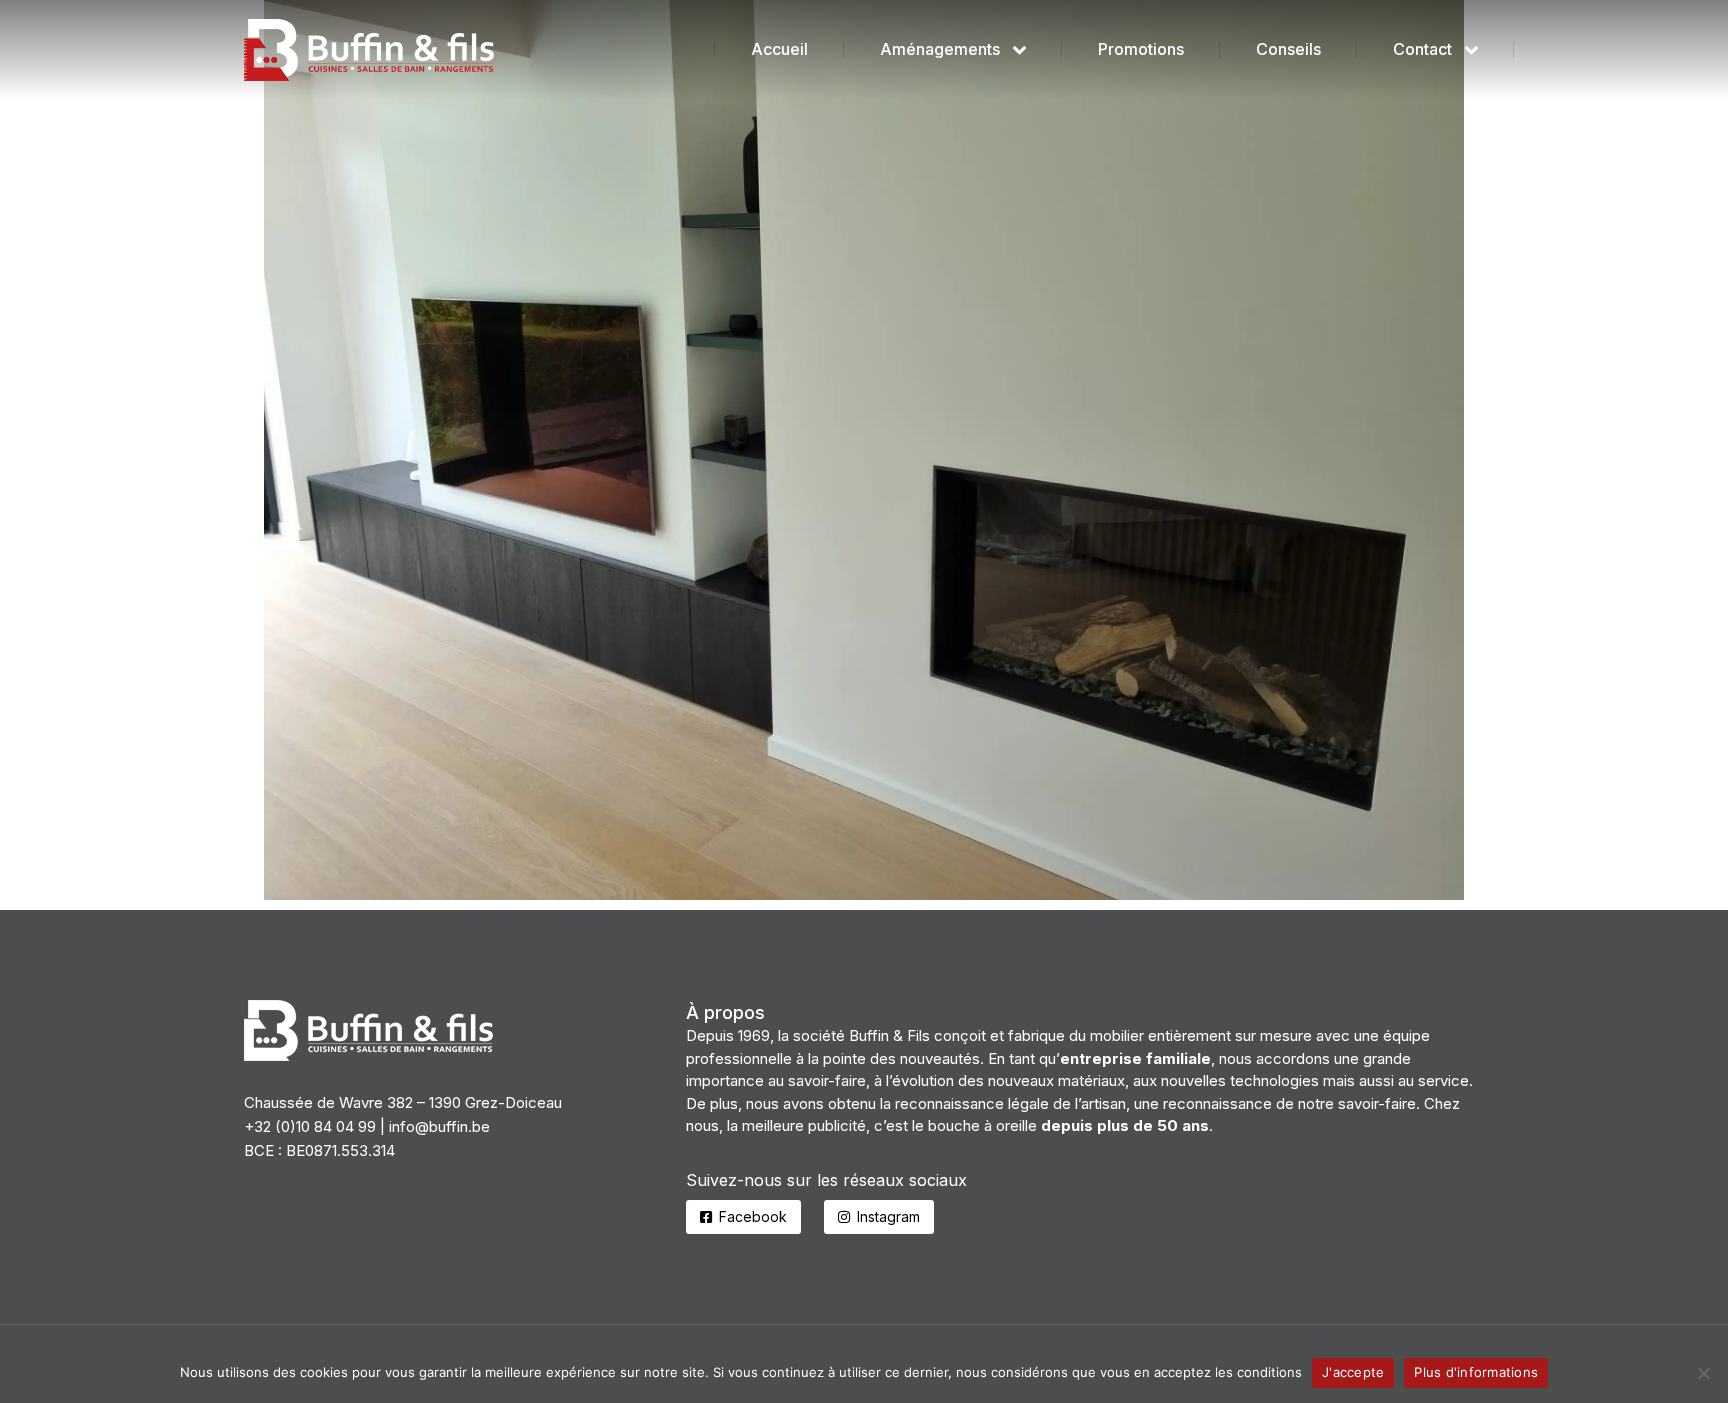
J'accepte (1353, 1372)
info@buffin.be (439, 1126)
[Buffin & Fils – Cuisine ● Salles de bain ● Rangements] (864, 450)
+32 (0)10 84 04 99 (310, 1126)
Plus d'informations (1476, 1372)
